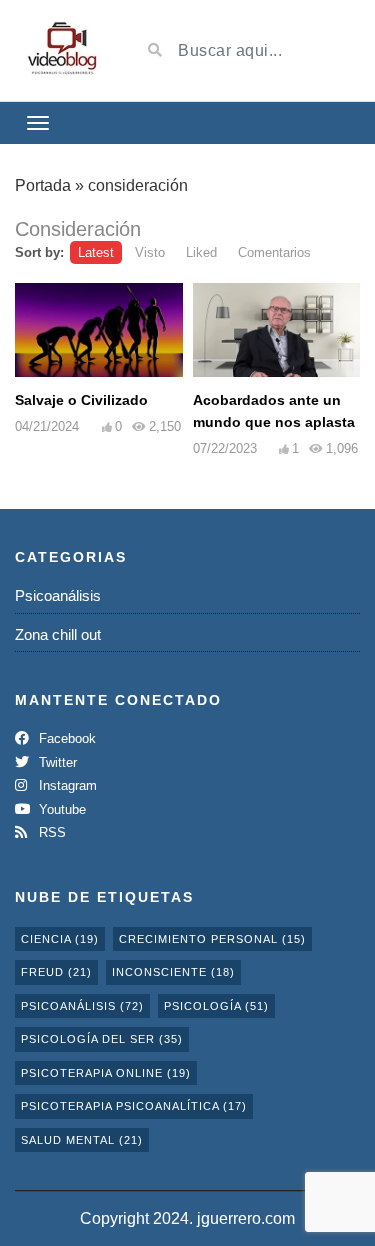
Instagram (66, 785)
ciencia (60, 939)
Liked (201, 252)
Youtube (60, 809)
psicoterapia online (106, 1073)
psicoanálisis (82, 1006)
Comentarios (274, 252)
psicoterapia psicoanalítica (134, 1106)
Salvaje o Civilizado (81, 400)
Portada (43, 185)
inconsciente (173, 972)
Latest (96, 252)
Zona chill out (58, 634)
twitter (56, 762)
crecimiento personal (212, 939)
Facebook (65, 738)
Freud (56, 972)
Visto (150, 252)
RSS (50, 832)
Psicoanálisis (58, 595)
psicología (216, 1006)
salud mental (82, 1140)
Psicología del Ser (102, 1039)
